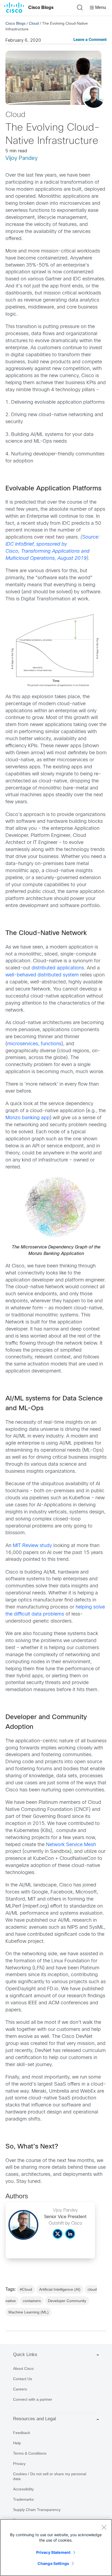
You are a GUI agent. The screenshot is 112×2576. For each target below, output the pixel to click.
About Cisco (23, 2368)
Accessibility (23, 2489)
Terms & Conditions (30, 2453)
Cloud (34, 23)
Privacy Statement (53, 2552)
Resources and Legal (35, 2419)
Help (17, 2443)
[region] (56, 2548)
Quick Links (25, 2355)
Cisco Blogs (41, 7)
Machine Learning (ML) (29, 2312)
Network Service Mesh (71, 1845)
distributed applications (58, 968)
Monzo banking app (28, 1118)
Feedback (22, 2433)
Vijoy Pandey (21, 158)
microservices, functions (34, 1044)
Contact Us (23, 2379)
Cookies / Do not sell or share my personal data (50, 2476)
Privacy (19, 2464)
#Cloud (26, 2289)
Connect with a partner (33, 2399)
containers (32, 2301)
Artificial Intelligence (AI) (60, 2289)
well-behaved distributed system (42, 975)
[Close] (104, 2527)
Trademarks (23, 2499)
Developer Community (67, 2301)
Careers (20, 2389)
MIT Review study (32, 1546)
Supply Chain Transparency (37, 2510)
